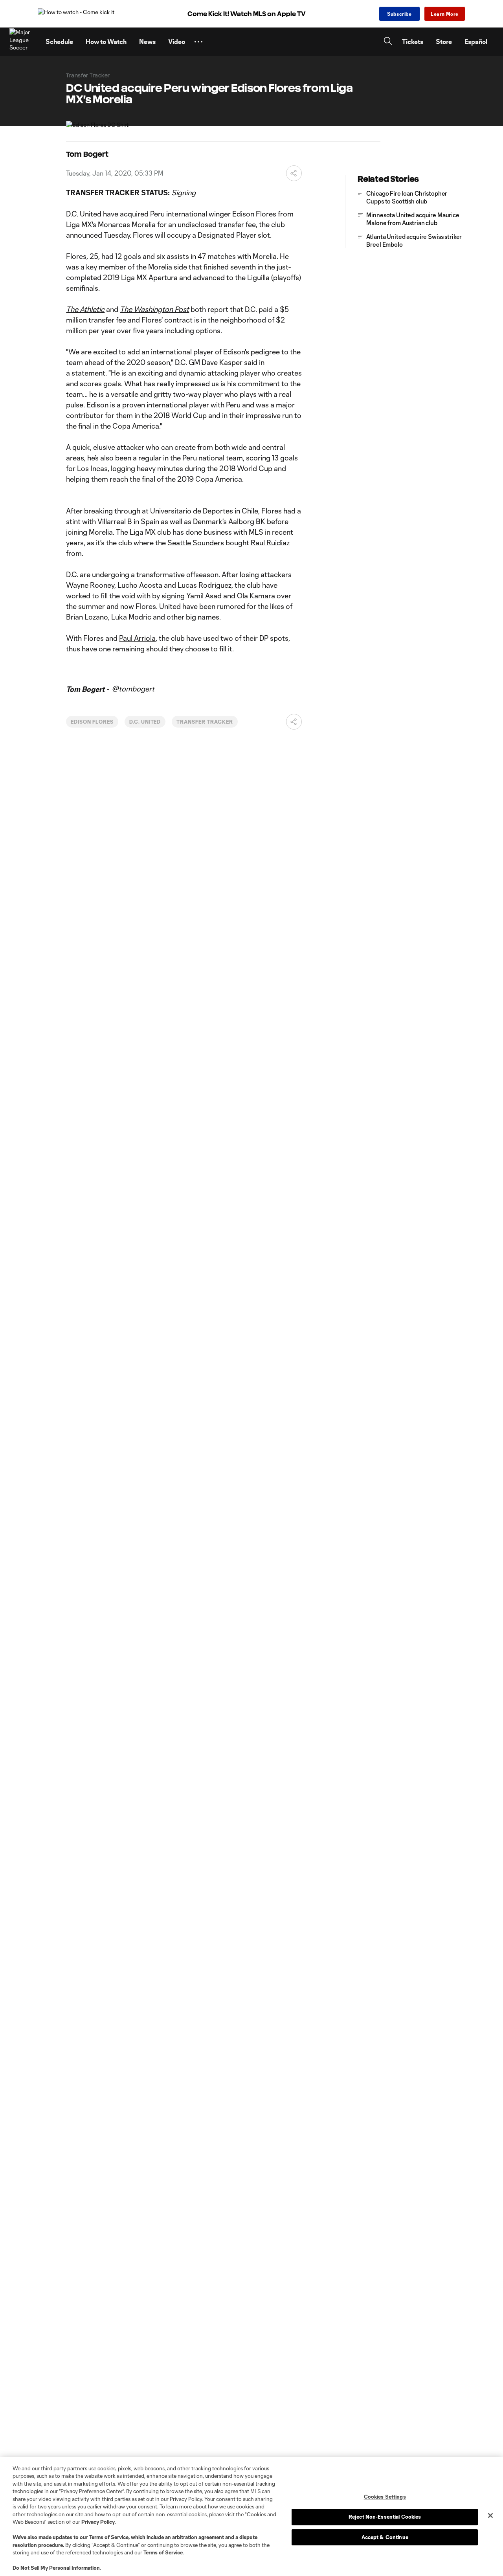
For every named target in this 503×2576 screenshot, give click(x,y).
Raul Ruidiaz (270, 543)
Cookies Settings (385, 2497)
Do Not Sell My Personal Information (56, 2568)
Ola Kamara (256, 596)
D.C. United (84, 214)
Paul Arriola (137, 638)
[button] (198, 42)
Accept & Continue (385, 2537)
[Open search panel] (388, 42)
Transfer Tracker (205, 722)
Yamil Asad (205, 596)
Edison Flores (254, 214)
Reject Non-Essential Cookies (385, 2517)
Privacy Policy (98, 2522)
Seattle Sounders (196, 543)
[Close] (490, 2515)
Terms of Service (109, 2537)
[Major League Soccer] (23, 42)
